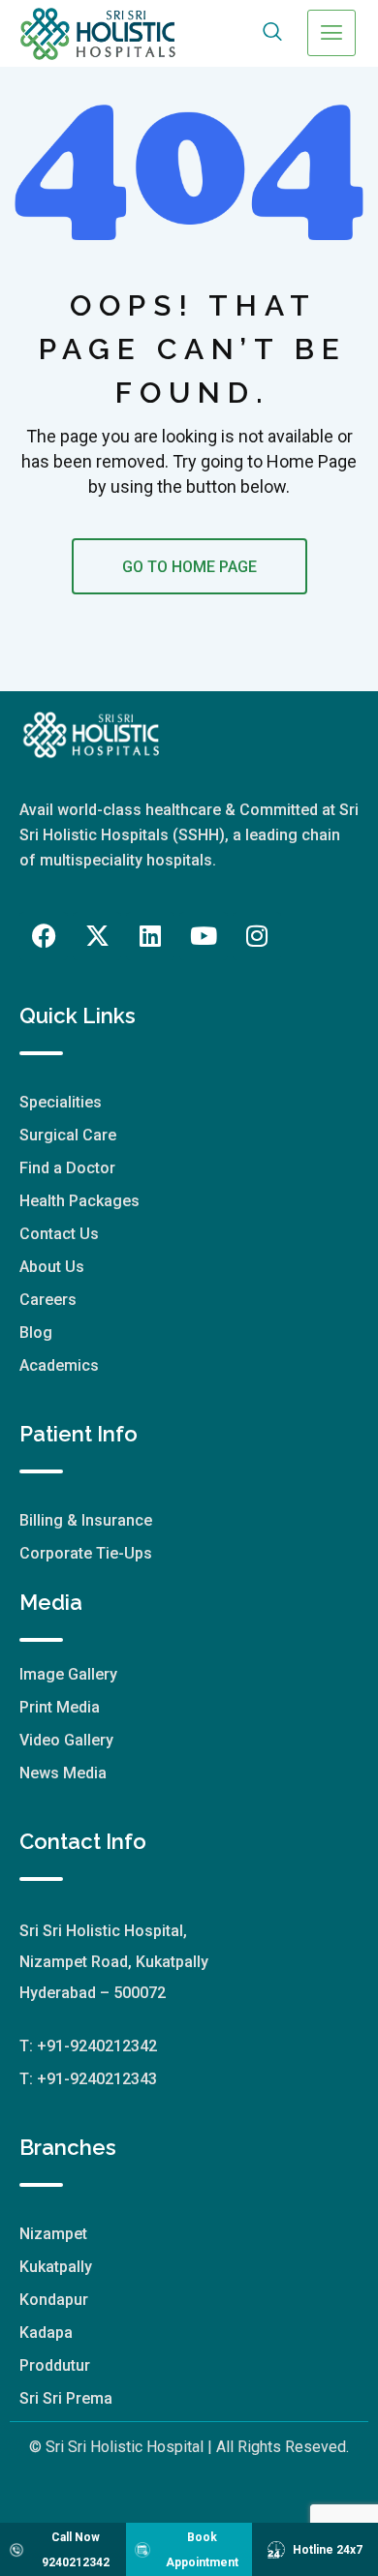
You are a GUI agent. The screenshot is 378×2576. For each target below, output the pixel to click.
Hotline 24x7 (328, 2550)
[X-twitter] (97, 936)
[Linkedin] (150, 936)
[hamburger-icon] (331, 33)
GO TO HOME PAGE (189, 567)
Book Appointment (202, 2550)
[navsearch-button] (273, 33)
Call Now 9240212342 (76, 2550)
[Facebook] (44, 936)
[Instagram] (257, 936)
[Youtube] (204, 936)
